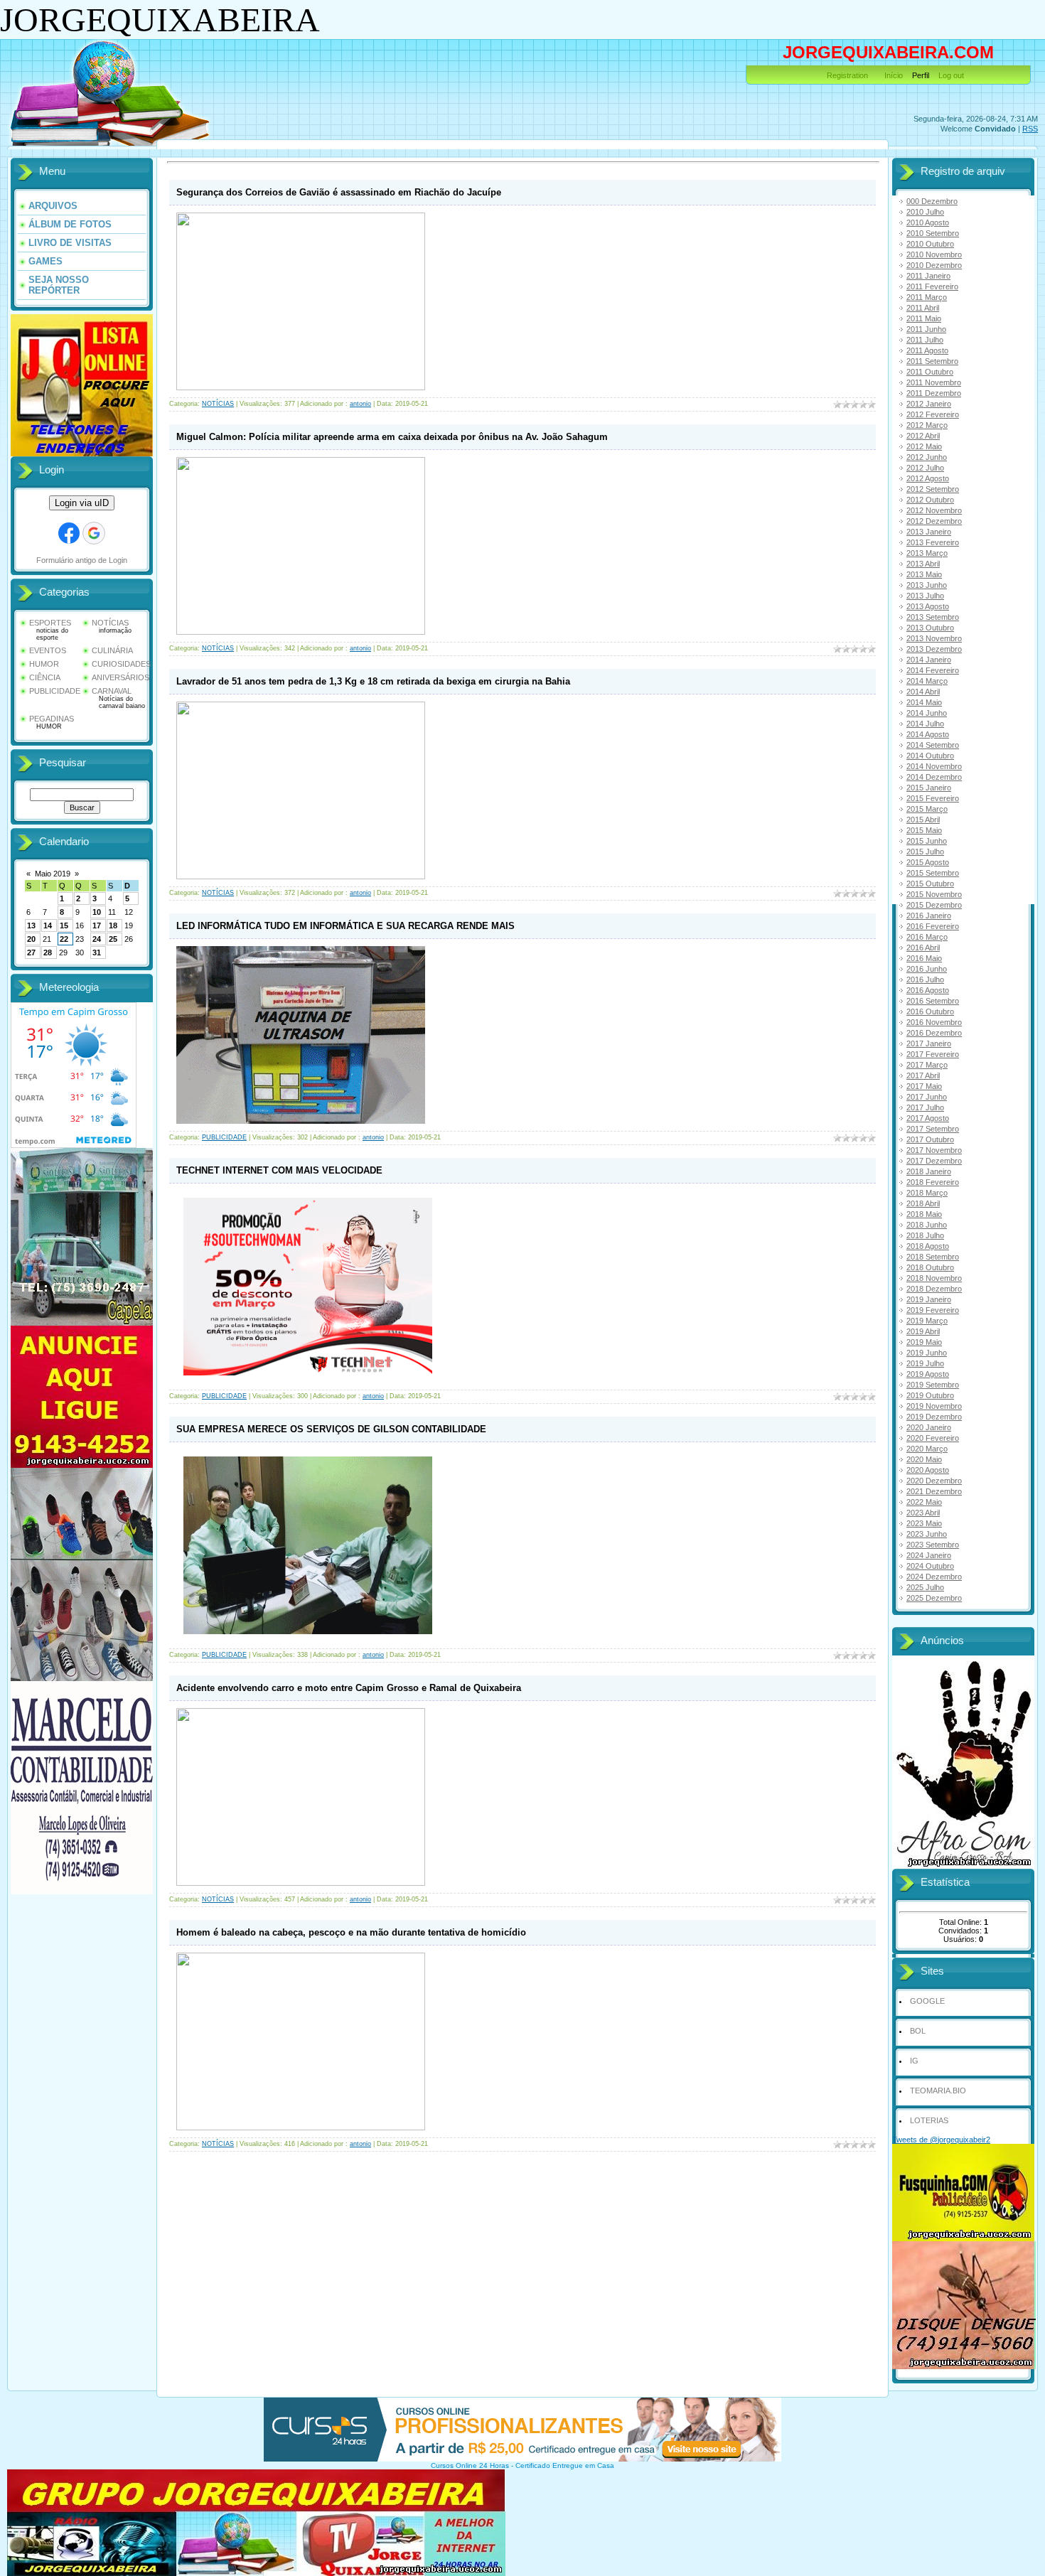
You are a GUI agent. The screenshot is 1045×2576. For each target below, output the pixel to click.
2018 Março (927, 1193)
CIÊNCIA (45, 677)
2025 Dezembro (934, 1598)
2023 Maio (924, 1523)
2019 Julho (925, 1363)
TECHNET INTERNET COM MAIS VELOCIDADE (279, 1170)
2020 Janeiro (929, 1427)
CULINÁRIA (112, 650)
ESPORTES (50, 623)
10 (97, 912)
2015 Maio (924, 830)
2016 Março (927, 937)
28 (48, 952)
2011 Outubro (930, 372)
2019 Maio (924, 1342)
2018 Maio (924, 1214)
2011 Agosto (927, 350)
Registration (847, 75)
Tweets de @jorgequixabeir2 (941, 2140)
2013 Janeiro (929, 532)
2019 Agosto (928, 1374)
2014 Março (927, 681)
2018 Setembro (933, 1257)
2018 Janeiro (929, 1171)
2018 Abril (923, 1203)
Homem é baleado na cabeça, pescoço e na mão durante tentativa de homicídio (351, 1932)
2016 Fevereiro (933, 926)
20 (31, 939)
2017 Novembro (934, 1150)
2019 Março (927, 1321)
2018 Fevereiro (933, 1182)
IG (914, 2061)
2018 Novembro (934, 1278)
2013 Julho (925, 596)
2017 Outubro (930, 1139)
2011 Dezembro (934, 393)
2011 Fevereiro (932, 286)
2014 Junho (927, 713)
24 (97, 939)
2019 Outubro (930, 1395)
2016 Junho (927, 969)
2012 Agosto (928, 478)
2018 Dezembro (934, 1289)
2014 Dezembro (934, 777)
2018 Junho (927, 1225)
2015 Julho (925, 852)
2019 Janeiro (929, 1299)
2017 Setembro (933, 1129)
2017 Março (927, 1065)
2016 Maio (924, 958)
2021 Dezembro (934, 1491)
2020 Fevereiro (933, 1438)
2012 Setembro (933, 489)
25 (113, 939)
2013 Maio (924, 574)
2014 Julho (925, 724)
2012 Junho (927, 457)
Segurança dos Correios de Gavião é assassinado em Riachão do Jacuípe (339, 192)
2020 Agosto (928, 1470)
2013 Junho (927, 585)
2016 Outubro (930, 1011)
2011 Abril (923, 308)
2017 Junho (927, 1097)
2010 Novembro (934, 254)
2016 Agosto (928, 990)
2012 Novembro (934, 510)
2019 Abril (923, 1331)
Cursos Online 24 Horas (470, 2465)
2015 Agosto (928, 862)
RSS (1030, 129)
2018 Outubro (930, 1267)
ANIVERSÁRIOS (120, 677)
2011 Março (927, 297)
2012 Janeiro (929, 404)
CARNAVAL (112, 691)
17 (97, 925)
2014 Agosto (928, 734)
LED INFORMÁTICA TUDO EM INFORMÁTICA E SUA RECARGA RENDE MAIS (345, 926)
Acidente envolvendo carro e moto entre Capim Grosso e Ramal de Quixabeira (349, 1688)
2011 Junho (926, 329)
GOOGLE (927, 2001)
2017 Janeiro (929, 1043)
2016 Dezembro (934, 1033)
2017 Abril (923, 1075)
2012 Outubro (930, 500)
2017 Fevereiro (933, 1054)
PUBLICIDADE (55, 691)
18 (113, 925)
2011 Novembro (934, 382)
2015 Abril (923, 820)
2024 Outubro (930, 1566)
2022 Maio (924, 1502)
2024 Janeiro (929, 1555)
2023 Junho (927, 1534)
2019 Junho (927, 1353)
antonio (360, 404)
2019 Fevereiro (933, 1310)
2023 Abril (923, 1513)
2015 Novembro (934, 894)
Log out (951, 75)
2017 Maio (924, 1086)
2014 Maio (924, 702)
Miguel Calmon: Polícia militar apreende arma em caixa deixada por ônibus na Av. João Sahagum (392, 437)
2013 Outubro (930, 628)
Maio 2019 (53, 874)
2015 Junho (927, 841)
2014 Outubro (930, 756)
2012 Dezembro (934, 521)
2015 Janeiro (929, 788)
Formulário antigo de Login (82, 560)
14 (48, 925)
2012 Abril (923, 436)
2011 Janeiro (928, 276)
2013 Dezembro (934, 649)
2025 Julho (925, 1587)
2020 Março (927, 1449)
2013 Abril (923, 564)
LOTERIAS (929, 2120)
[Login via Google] (94, 533)
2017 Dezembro (934, 1161)
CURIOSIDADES (121, 664)
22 (64, 939)
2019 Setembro (933, 1385)
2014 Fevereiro (933, 670)
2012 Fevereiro (933, 414)
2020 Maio (924, 1459)
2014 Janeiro (929, 660)
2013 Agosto (928, 606)
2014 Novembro (934, 766)
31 (97, 952)
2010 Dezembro (934, 265)
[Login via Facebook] (69, 533)
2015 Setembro (933, 873)
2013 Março (927, 553)
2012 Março (927, 425)
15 (64, 925)
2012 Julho (925, 468)
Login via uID (82, 503)
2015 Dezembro (934, 905)
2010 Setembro (933, 233)
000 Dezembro (932, 201)
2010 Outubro (930, 244)
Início (894, 75)
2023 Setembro (933, 1545)
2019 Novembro (934, 1406)
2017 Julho (925, 1107)
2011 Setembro (932, 361)
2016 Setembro (933, 1001)
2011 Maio (924, 318)
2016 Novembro (934, 1022)
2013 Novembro (934, 638)
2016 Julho (925, 980)
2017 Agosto (928, 1118)
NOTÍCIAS (110, 623)
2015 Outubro (930, 884)
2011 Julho (925, 340)
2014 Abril (923, 692)
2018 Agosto (928, 1246)
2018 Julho (925, 1235)
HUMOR (44, 664)
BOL (918, 2031)
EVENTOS (48, 650)
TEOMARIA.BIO (938, 2091)
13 (31, 925)
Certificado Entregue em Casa (565, 2465)
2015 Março (927, 809)
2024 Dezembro (934, 1577)
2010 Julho (925, 212)
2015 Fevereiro (933, 798)
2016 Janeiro (929, 916)
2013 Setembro (933, 617)
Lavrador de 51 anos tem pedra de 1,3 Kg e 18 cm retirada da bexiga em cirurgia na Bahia (373, 681)
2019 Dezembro (934, 1417)
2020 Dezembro (934, 1481)
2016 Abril (923, 948)
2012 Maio (924, 446)
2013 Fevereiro (933, 542)
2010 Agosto (928, 222)
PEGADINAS (52, 719)
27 (31, 952)
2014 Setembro (933, 745)
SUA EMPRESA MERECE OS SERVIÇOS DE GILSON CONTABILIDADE (331, 1429)
